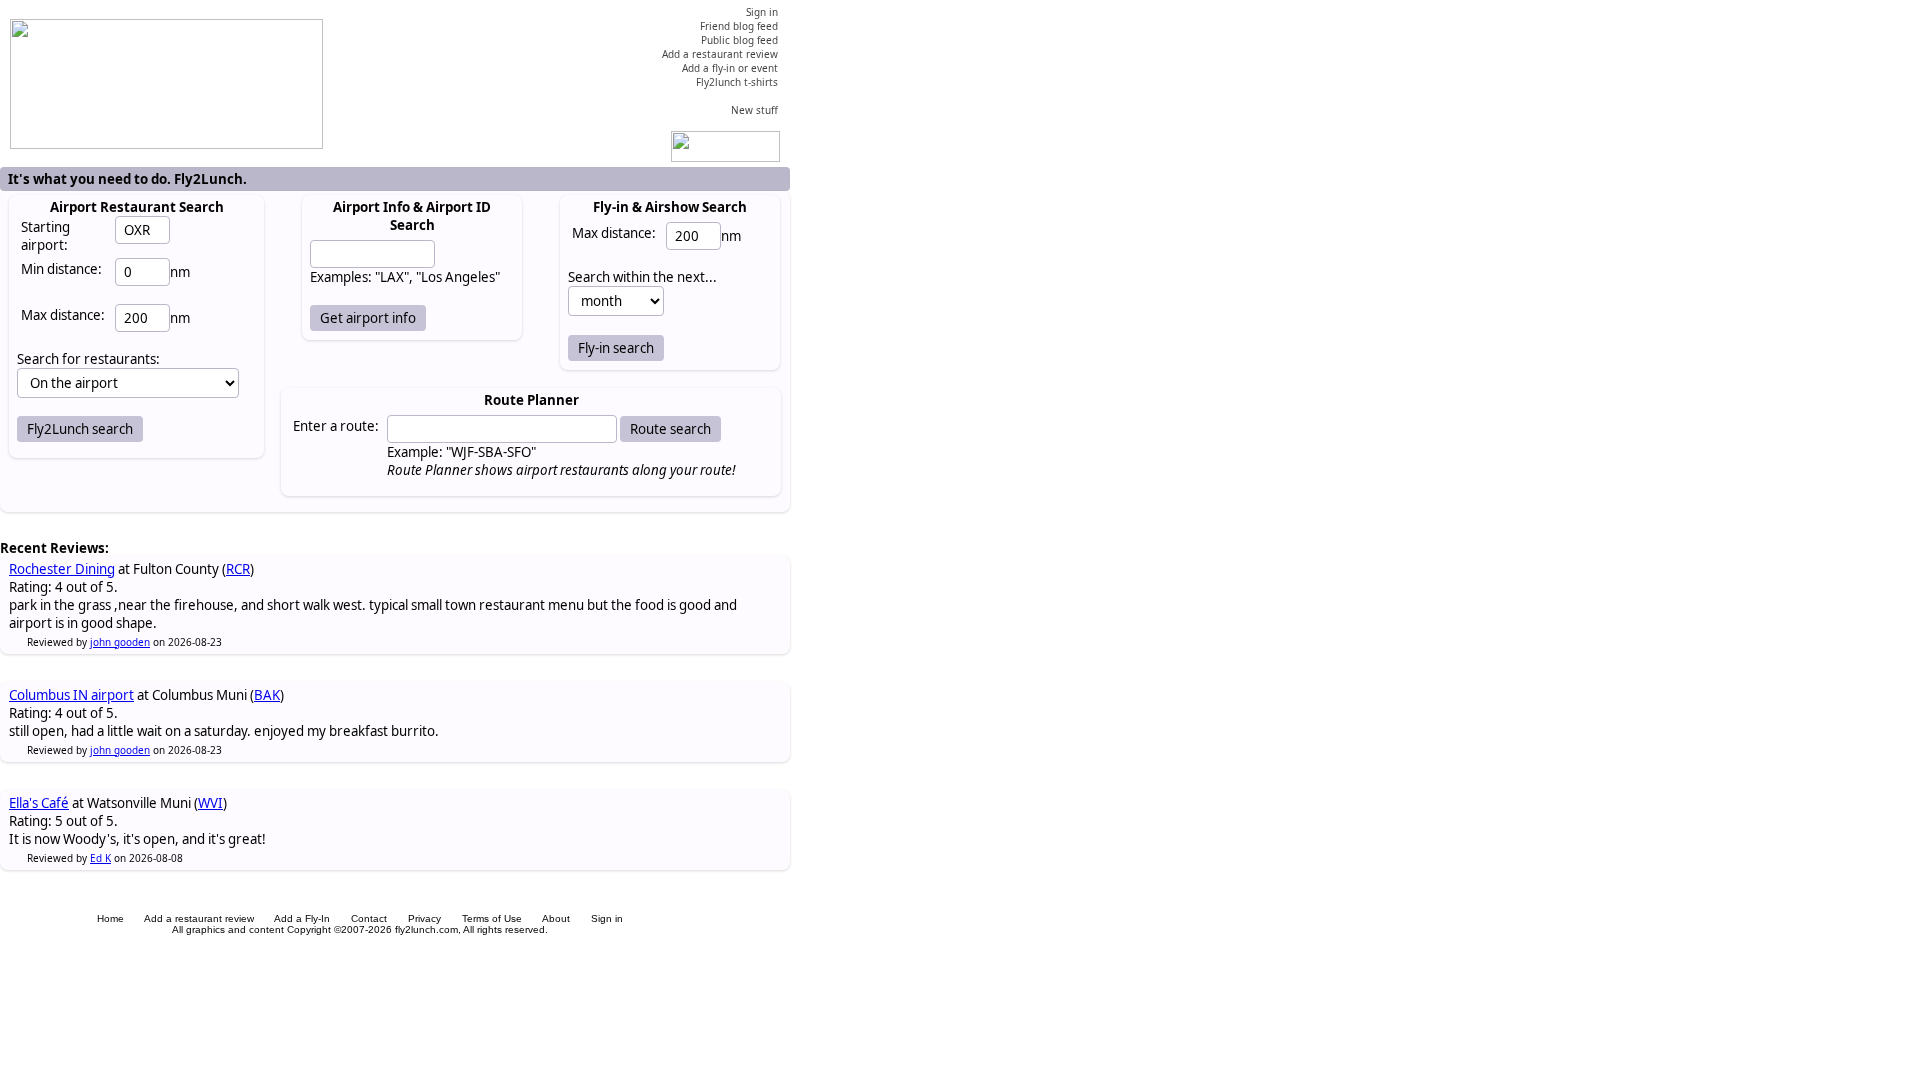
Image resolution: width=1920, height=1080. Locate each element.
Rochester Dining (62, 569)
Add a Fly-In (302, 918)
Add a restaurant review (199, 918)
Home (110, 918)
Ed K (100, 858)
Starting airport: (45, 236)
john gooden (120, 642)
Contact (369, 918)
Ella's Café (39, 803)
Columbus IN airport (71, 695)
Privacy (424, 918)
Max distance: (63, 315)
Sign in (607, 918)
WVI (210, 803)
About (556, 918)
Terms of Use (492, 918)
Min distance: (61, 269)
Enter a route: (336, 426)
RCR (238, 569)
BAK (267, 695)
